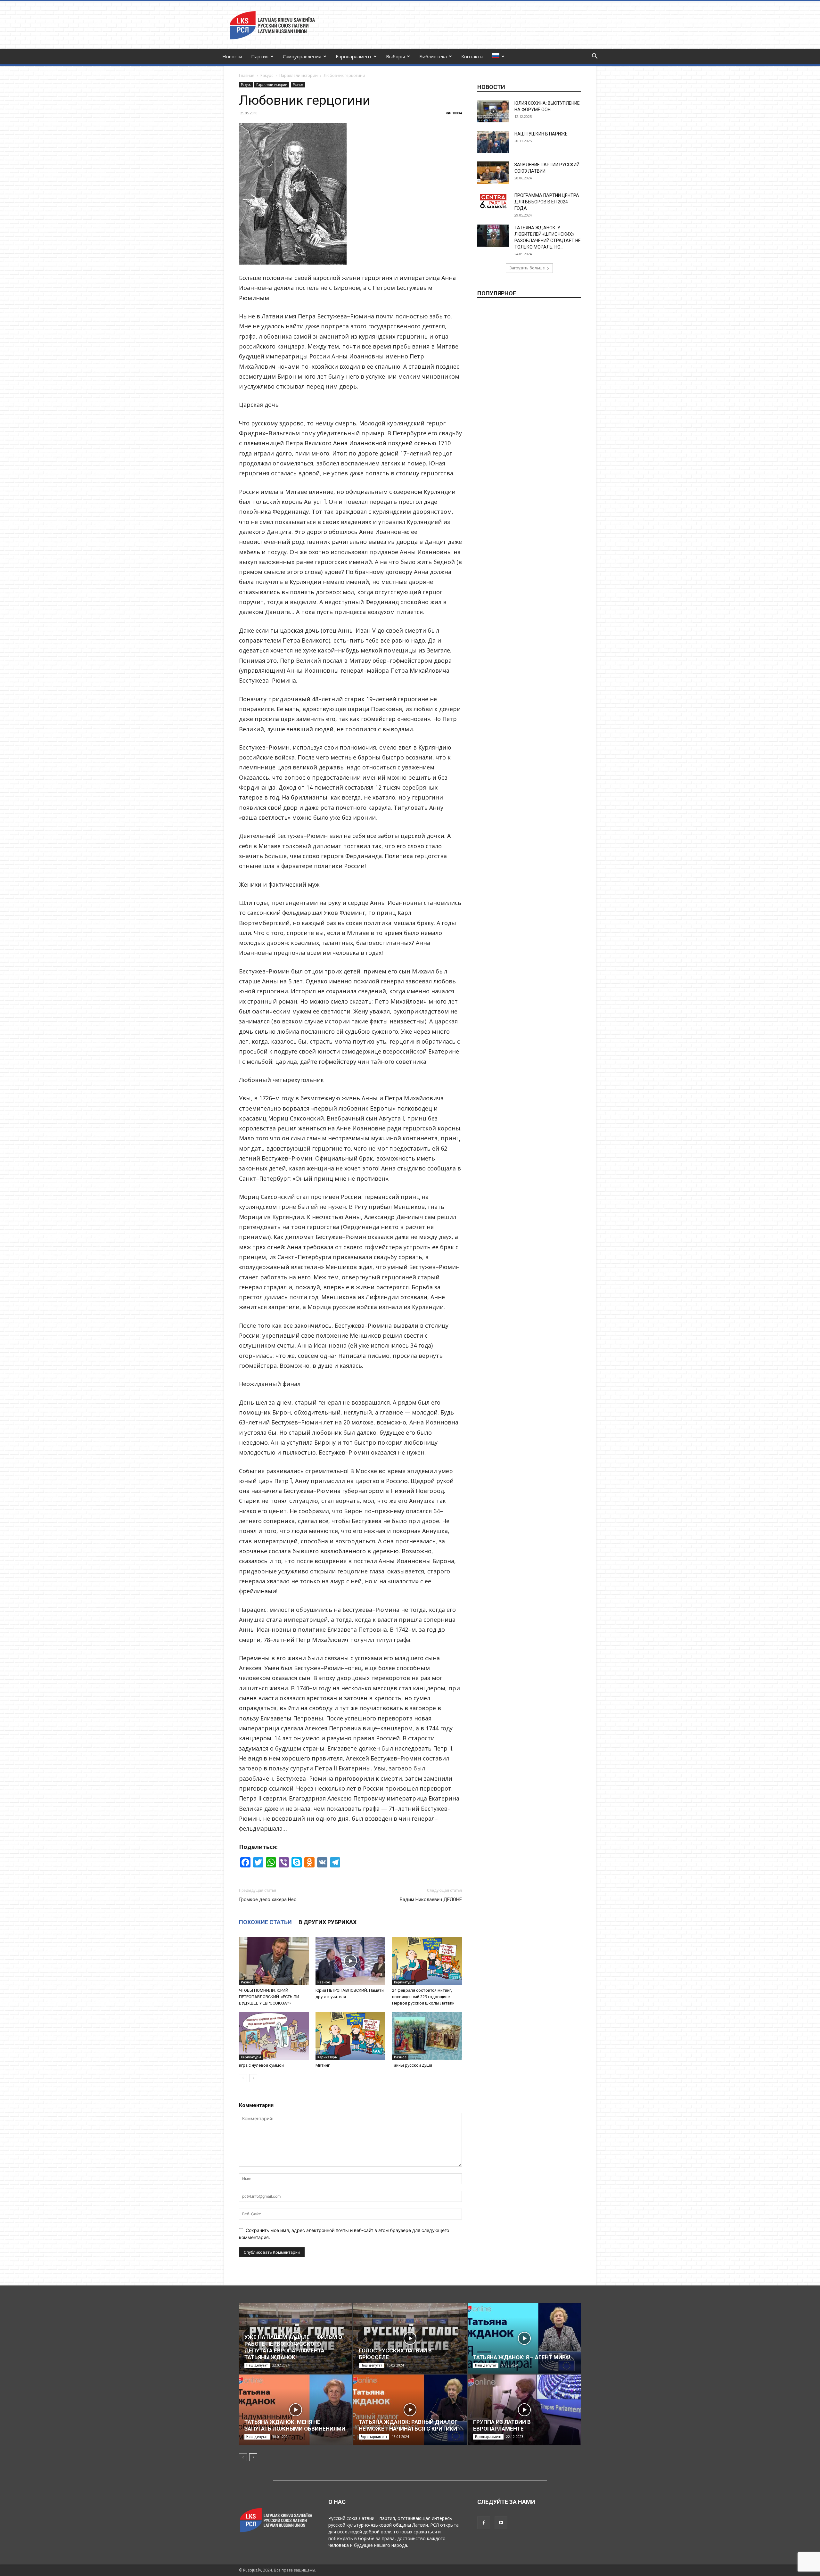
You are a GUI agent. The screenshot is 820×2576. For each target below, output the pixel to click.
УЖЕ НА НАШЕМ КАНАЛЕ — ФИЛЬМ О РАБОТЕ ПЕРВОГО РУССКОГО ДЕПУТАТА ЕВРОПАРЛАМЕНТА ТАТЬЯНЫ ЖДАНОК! (293, 2347)
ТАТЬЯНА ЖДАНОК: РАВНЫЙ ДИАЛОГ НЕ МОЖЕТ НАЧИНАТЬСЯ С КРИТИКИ (408, 2425)
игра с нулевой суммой (261, 2065)
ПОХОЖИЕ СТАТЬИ (265, 1922)
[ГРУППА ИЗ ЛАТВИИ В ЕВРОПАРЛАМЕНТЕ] (524, 2410)
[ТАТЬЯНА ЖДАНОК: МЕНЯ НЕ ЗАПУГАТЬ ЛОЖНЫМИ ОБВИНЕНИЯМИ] (296, 2410)
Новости (232, 56)
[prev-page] (243, 2078)
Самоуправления (302, 56)
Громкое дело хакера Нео (268, 1899)
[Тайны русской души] (427, 2036)
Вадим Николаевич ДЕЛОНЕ (431, 1899)
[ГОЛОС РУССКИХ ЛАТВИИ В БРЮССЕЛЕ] (410, 2338)
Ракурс (267, 75)
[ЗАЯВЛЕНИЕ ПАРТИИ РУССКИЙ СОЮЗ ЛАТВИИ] (493, 173)
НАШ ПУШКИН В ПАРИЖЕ (541, 134)
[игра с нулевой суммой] (274, 2036)
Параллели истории (299, 75)
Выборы (395, 56)
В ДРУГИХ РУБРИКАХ (328, 1922)
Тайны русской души (412, 2065)
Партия (260, 56)
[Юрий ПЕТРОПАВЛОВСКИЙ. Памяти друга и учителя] (350, 1961)
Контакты (472, 56)
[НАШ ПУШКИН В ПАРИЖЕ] (493, 142)
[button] (594, 57)
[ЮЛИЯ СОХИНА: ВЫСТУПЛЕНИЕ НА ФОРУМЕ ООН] (493, 111)
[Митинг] (350, 2036)
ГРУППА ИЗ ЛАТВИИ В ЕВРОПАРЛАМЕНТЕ (502, 2425)
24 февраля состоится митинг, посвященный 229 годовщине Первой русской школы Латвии (423, 1997)
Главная (247, 75)
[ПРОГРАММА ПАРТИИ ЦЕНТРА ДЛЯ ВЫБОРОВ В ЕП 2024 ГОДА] (493, 201)
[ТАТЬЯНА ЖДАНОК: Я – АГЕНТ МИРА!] (524, 2338)
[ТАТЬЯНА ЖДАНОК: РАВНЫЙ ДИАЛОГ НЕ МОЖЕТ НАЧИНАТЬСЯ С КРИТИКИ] (410, 2410)
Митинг (323, 2065)
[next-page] (253, 2078)
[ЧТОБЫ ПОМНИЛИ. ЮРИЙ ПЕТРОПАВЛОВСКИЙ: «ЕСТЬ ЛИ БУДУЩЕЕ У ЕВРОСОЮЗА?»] (274, 1961)
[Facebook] (484, 2523)
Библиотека (433, 56)
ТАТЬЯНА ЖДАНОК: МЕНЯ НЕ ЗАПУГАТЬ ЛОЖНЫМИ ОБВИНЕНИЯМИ (295, 2425)
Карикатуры (404, 1982)
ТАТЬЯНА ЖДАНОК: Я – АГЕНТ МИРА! (522, 2357)
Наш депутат (257, 2365)
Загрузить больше (527, 268)
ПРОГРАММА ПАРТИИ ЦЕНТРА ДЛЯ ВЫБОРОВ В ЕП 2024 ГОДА (547, 202)
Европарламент (354, 56)
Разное (298, 85)
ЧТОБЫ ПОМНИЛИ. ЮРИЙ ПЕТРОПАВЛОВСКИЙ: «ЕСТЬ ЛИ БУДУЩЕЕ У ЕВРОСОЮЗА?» (269, 1997)
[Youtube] (501, 2523)
